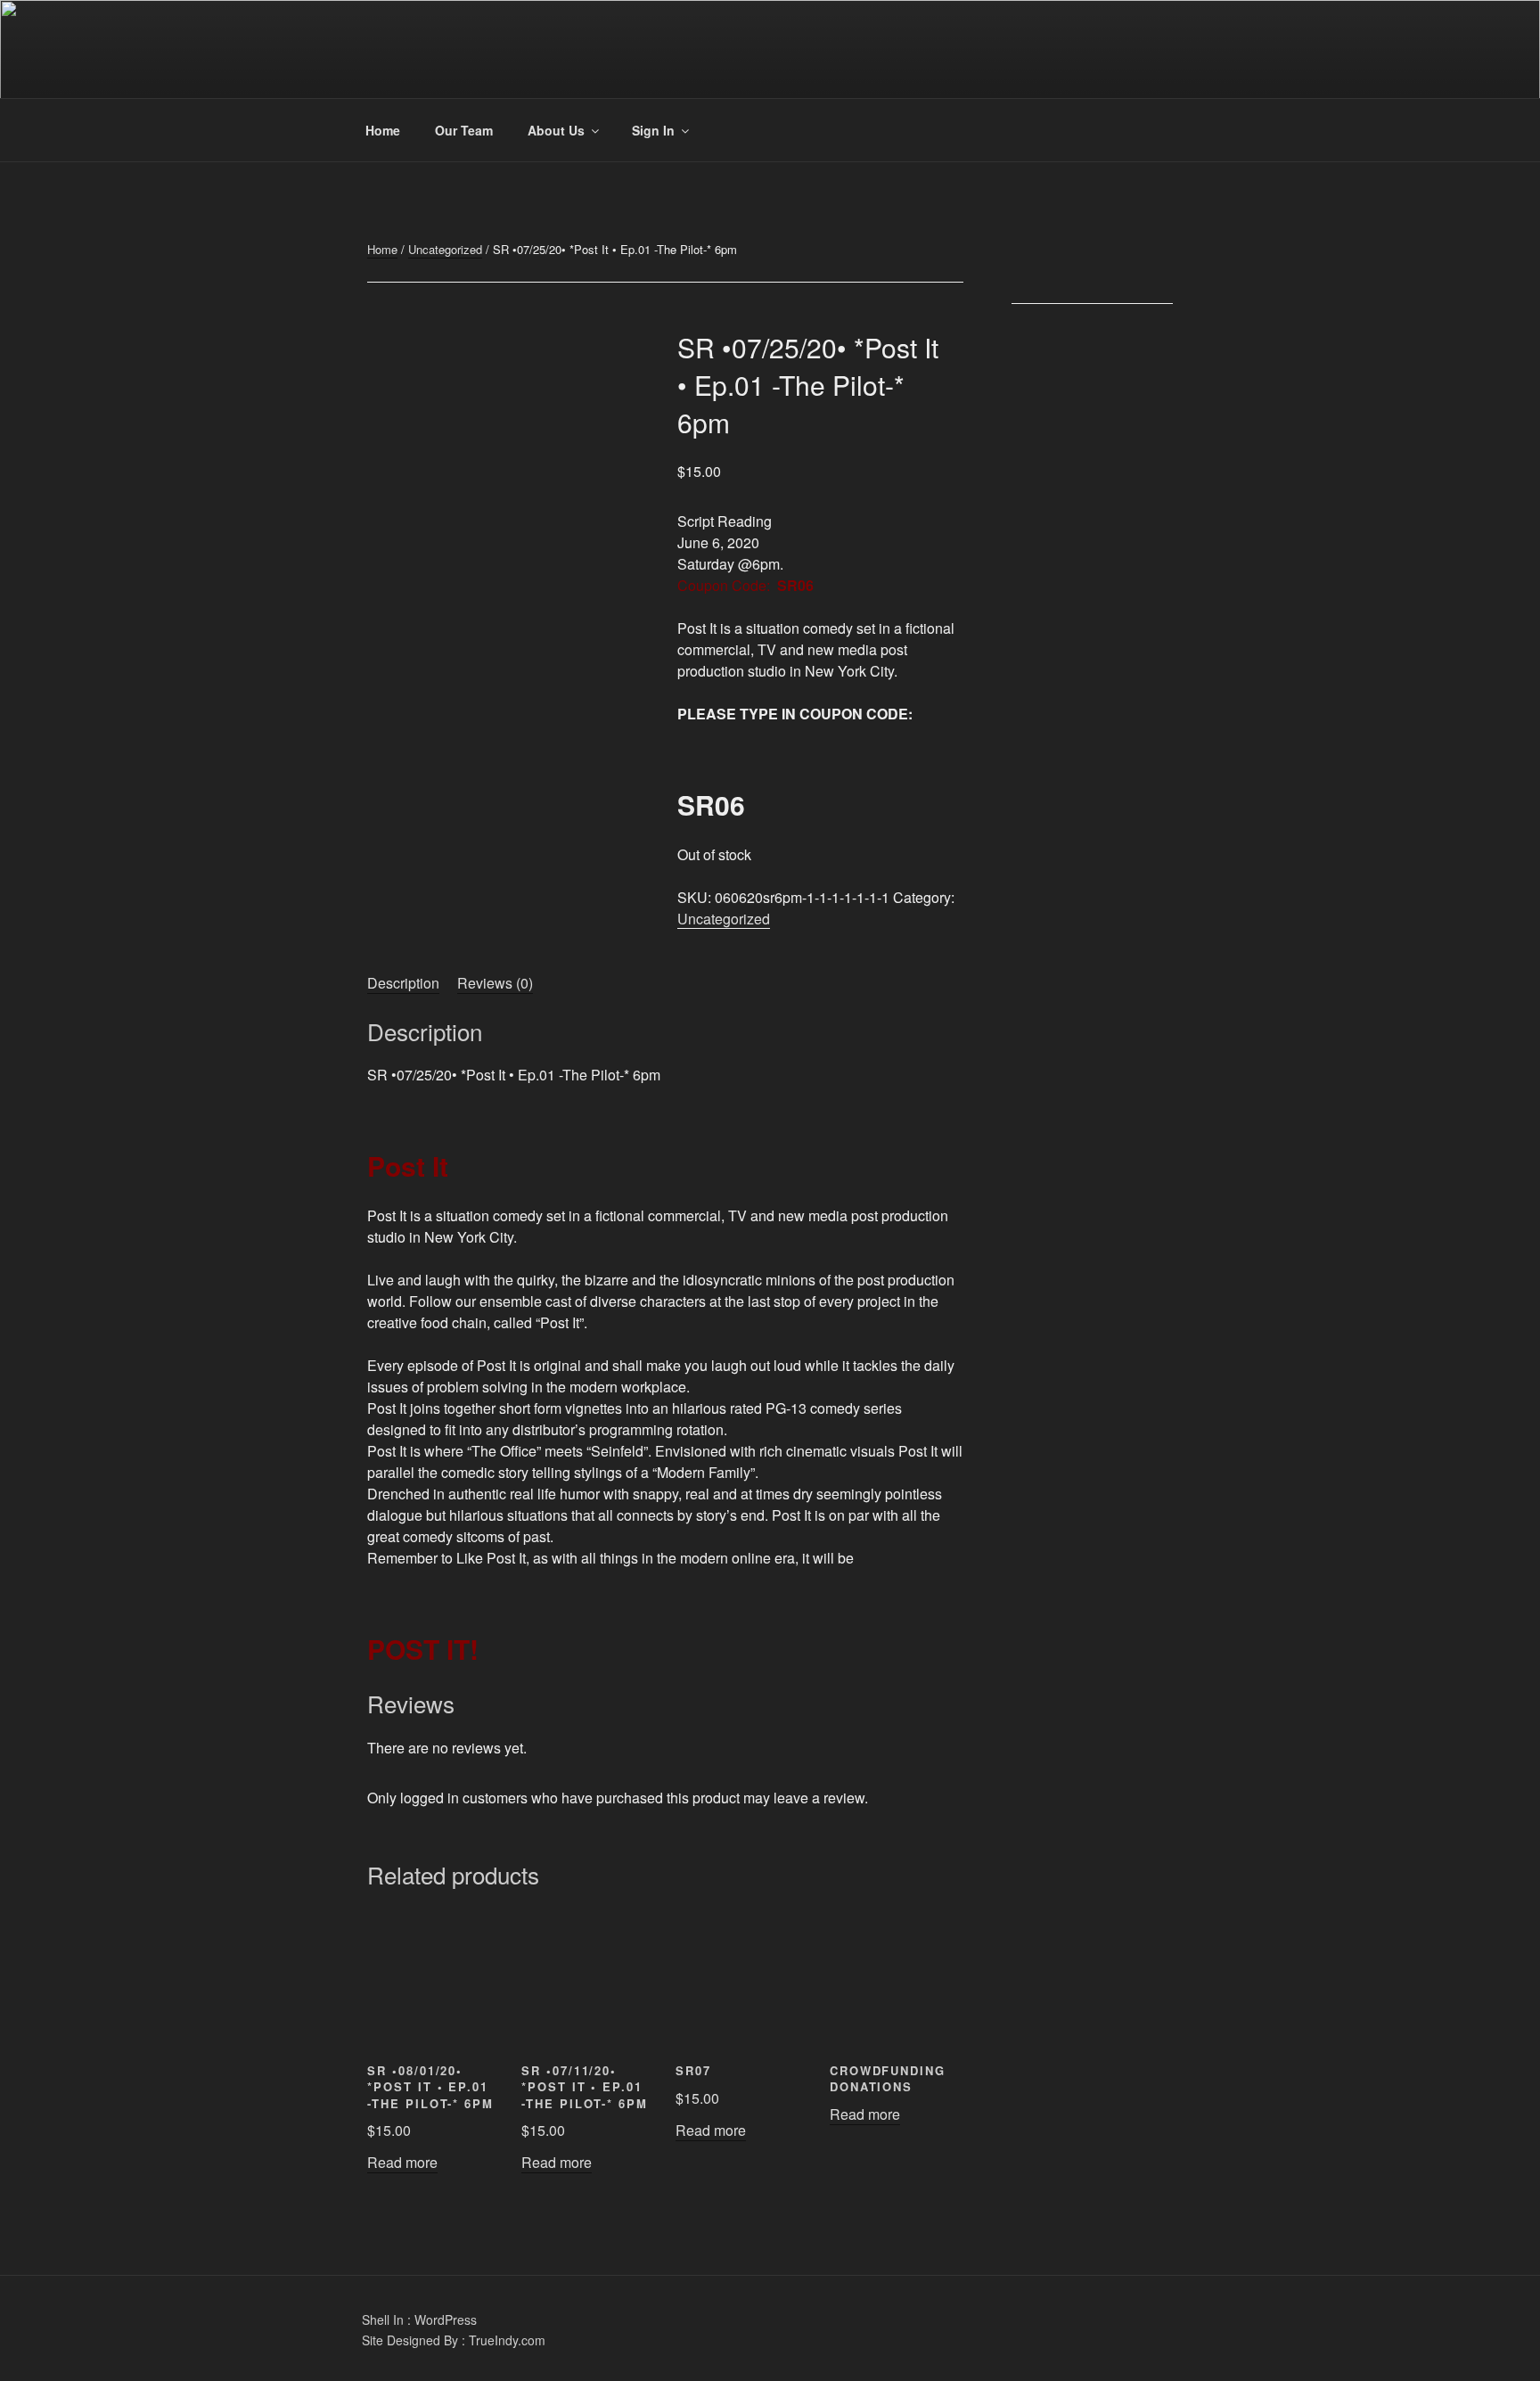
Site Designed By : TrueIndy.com (454, 2340)
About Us (556, 130)
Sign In (653, 130)
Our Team (464, 130)
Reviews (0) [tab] (495, 983)
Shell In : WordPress (419, 2319)
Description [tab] (403, 983)
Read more (402, 2162)
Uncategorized (445, 249)
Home (383, 130)
